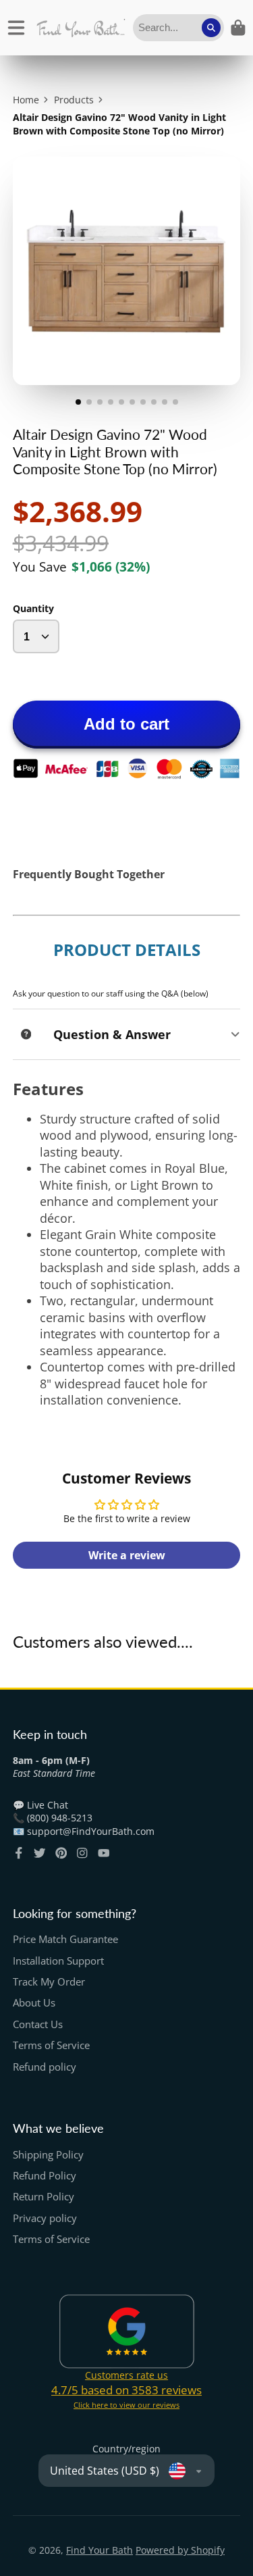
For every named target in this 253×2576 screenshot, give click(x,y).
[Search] (211, 28)
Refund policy (45, 2067)
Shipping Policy (48, 2155)
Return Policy (44, 2197)
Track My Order (49, 1982)
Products (74, 100)
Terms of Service (51, 2045)
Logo (81, 28)
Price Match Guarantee (65, 1939)
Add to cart (126, 724)
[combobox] (178, 28)
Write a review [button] (127, 1555)
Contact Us (38, 2024)
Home (26, 100)
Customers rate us (126, 2375)
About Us (34, 2003)
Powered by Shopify (180, 2550)
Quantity (33, 608)
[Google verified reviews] (127, 2331)
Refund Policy (45, 2176)
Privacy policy (45, 2218)
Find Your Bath (100, 2550)
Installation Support (58, 1961)
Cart (238, 28)
